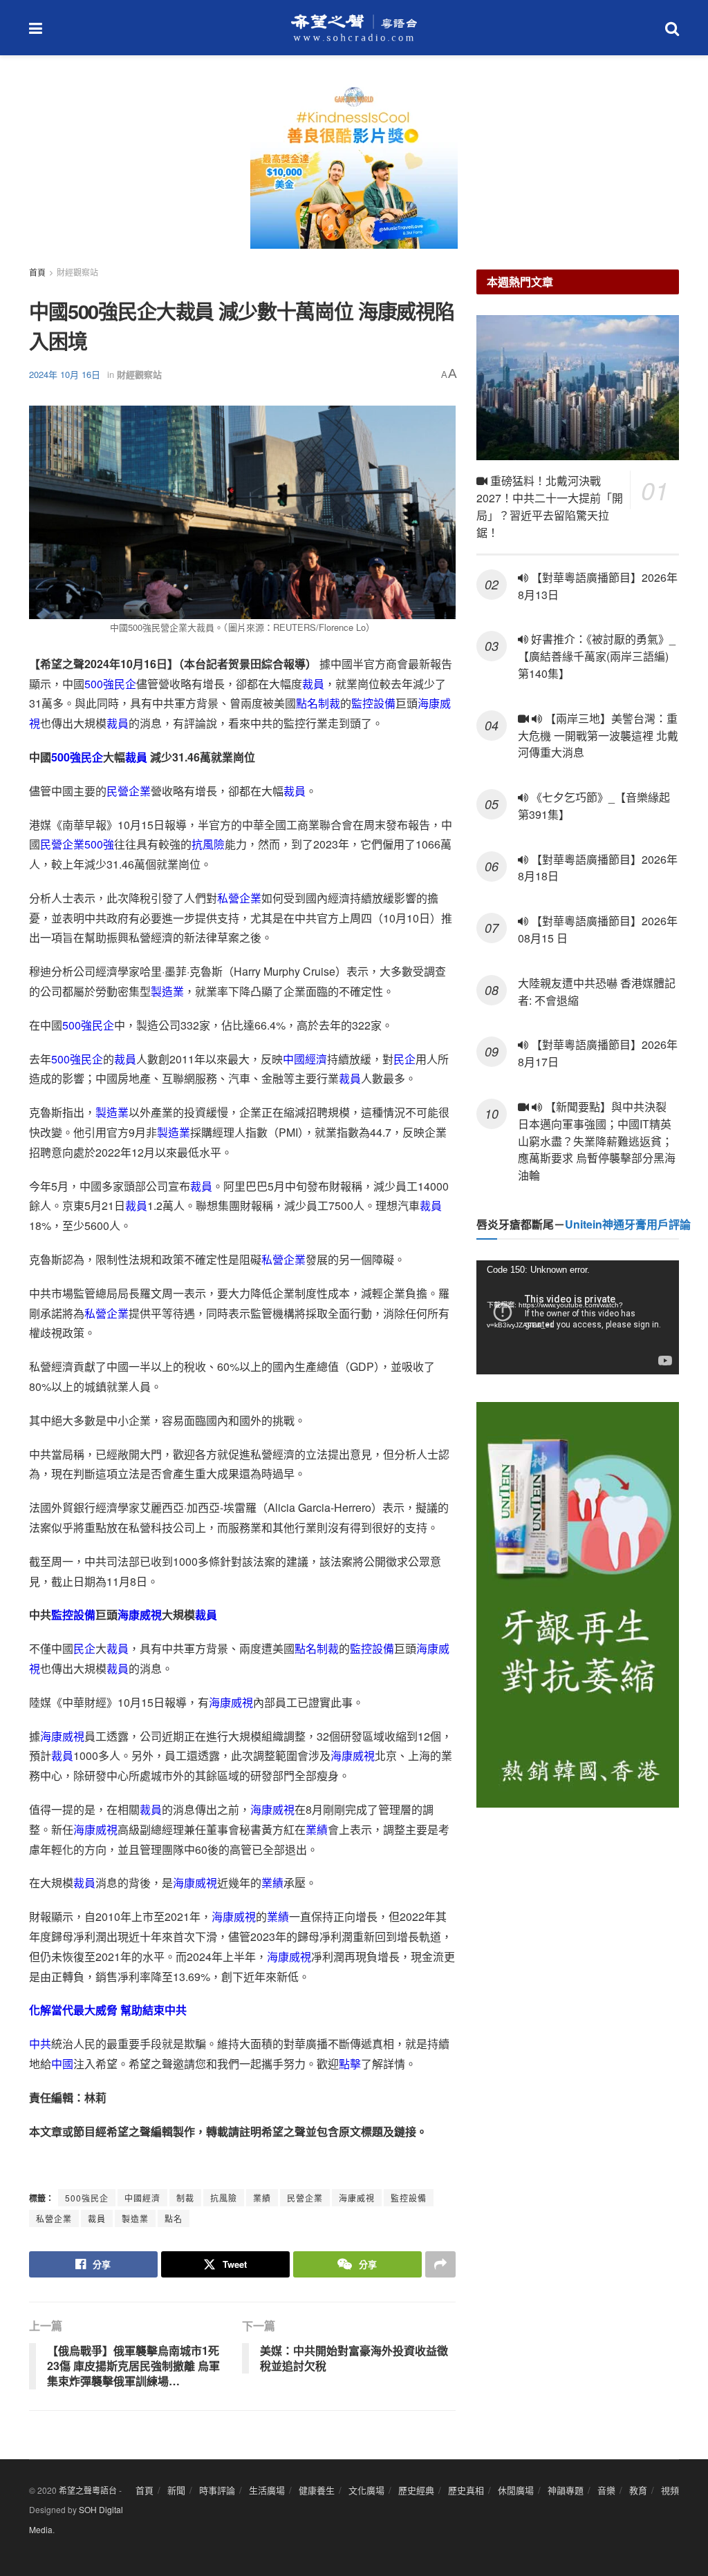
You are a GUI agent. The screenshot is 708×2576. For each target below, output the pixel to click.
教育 (638, 2490)
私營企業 (239, 898)
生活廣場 (267, 2490)
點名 (174, 2218)
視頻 (670, 2490)
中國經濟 (305, 1059)
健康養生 (317, 2490)
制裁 (185, 2198)
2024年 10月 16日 (65, 374)
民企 (125, 684)
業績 (317, 1829)
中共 (40, 2044)
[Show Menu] (36, 28)
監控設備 (373, 703)
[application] (578, 1317)
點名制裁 (318, 703)
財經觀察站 (77, 272)
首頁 (37, 272)
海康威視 (140, 1614)
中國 (62, 2064)
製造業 (167, 991)
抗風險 (208, 844)
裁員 (313, 684)
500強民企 (87, 2198)
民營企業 (129, 791)
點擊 (350, 2064)
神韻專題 (566, 2490)
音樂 (606, 2490)
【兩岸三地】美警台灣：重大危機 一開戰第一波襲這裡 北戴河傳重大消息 (598, 736)
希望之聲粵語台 (88, 2490)
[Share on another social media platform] (440, 2264)
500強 (99, 684)
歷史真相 (466, 2490)
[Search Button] (672, 28)
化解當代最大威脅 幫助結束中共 (108, 2010)
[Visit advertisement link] (354, 173)
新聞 (176, 2490)
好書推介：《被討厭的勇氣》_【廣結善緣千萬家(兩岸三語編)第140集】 (597, 656)
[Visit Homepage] (354, 28)
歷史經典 (416, 2490)
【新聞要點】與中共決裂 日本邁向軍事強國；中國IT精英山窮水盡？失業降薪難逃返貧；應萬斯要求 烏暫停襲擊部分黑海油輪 (597, 1141)
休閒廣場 (516, 2490)
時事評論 (217, 2490)
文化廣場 (366, 2490)
